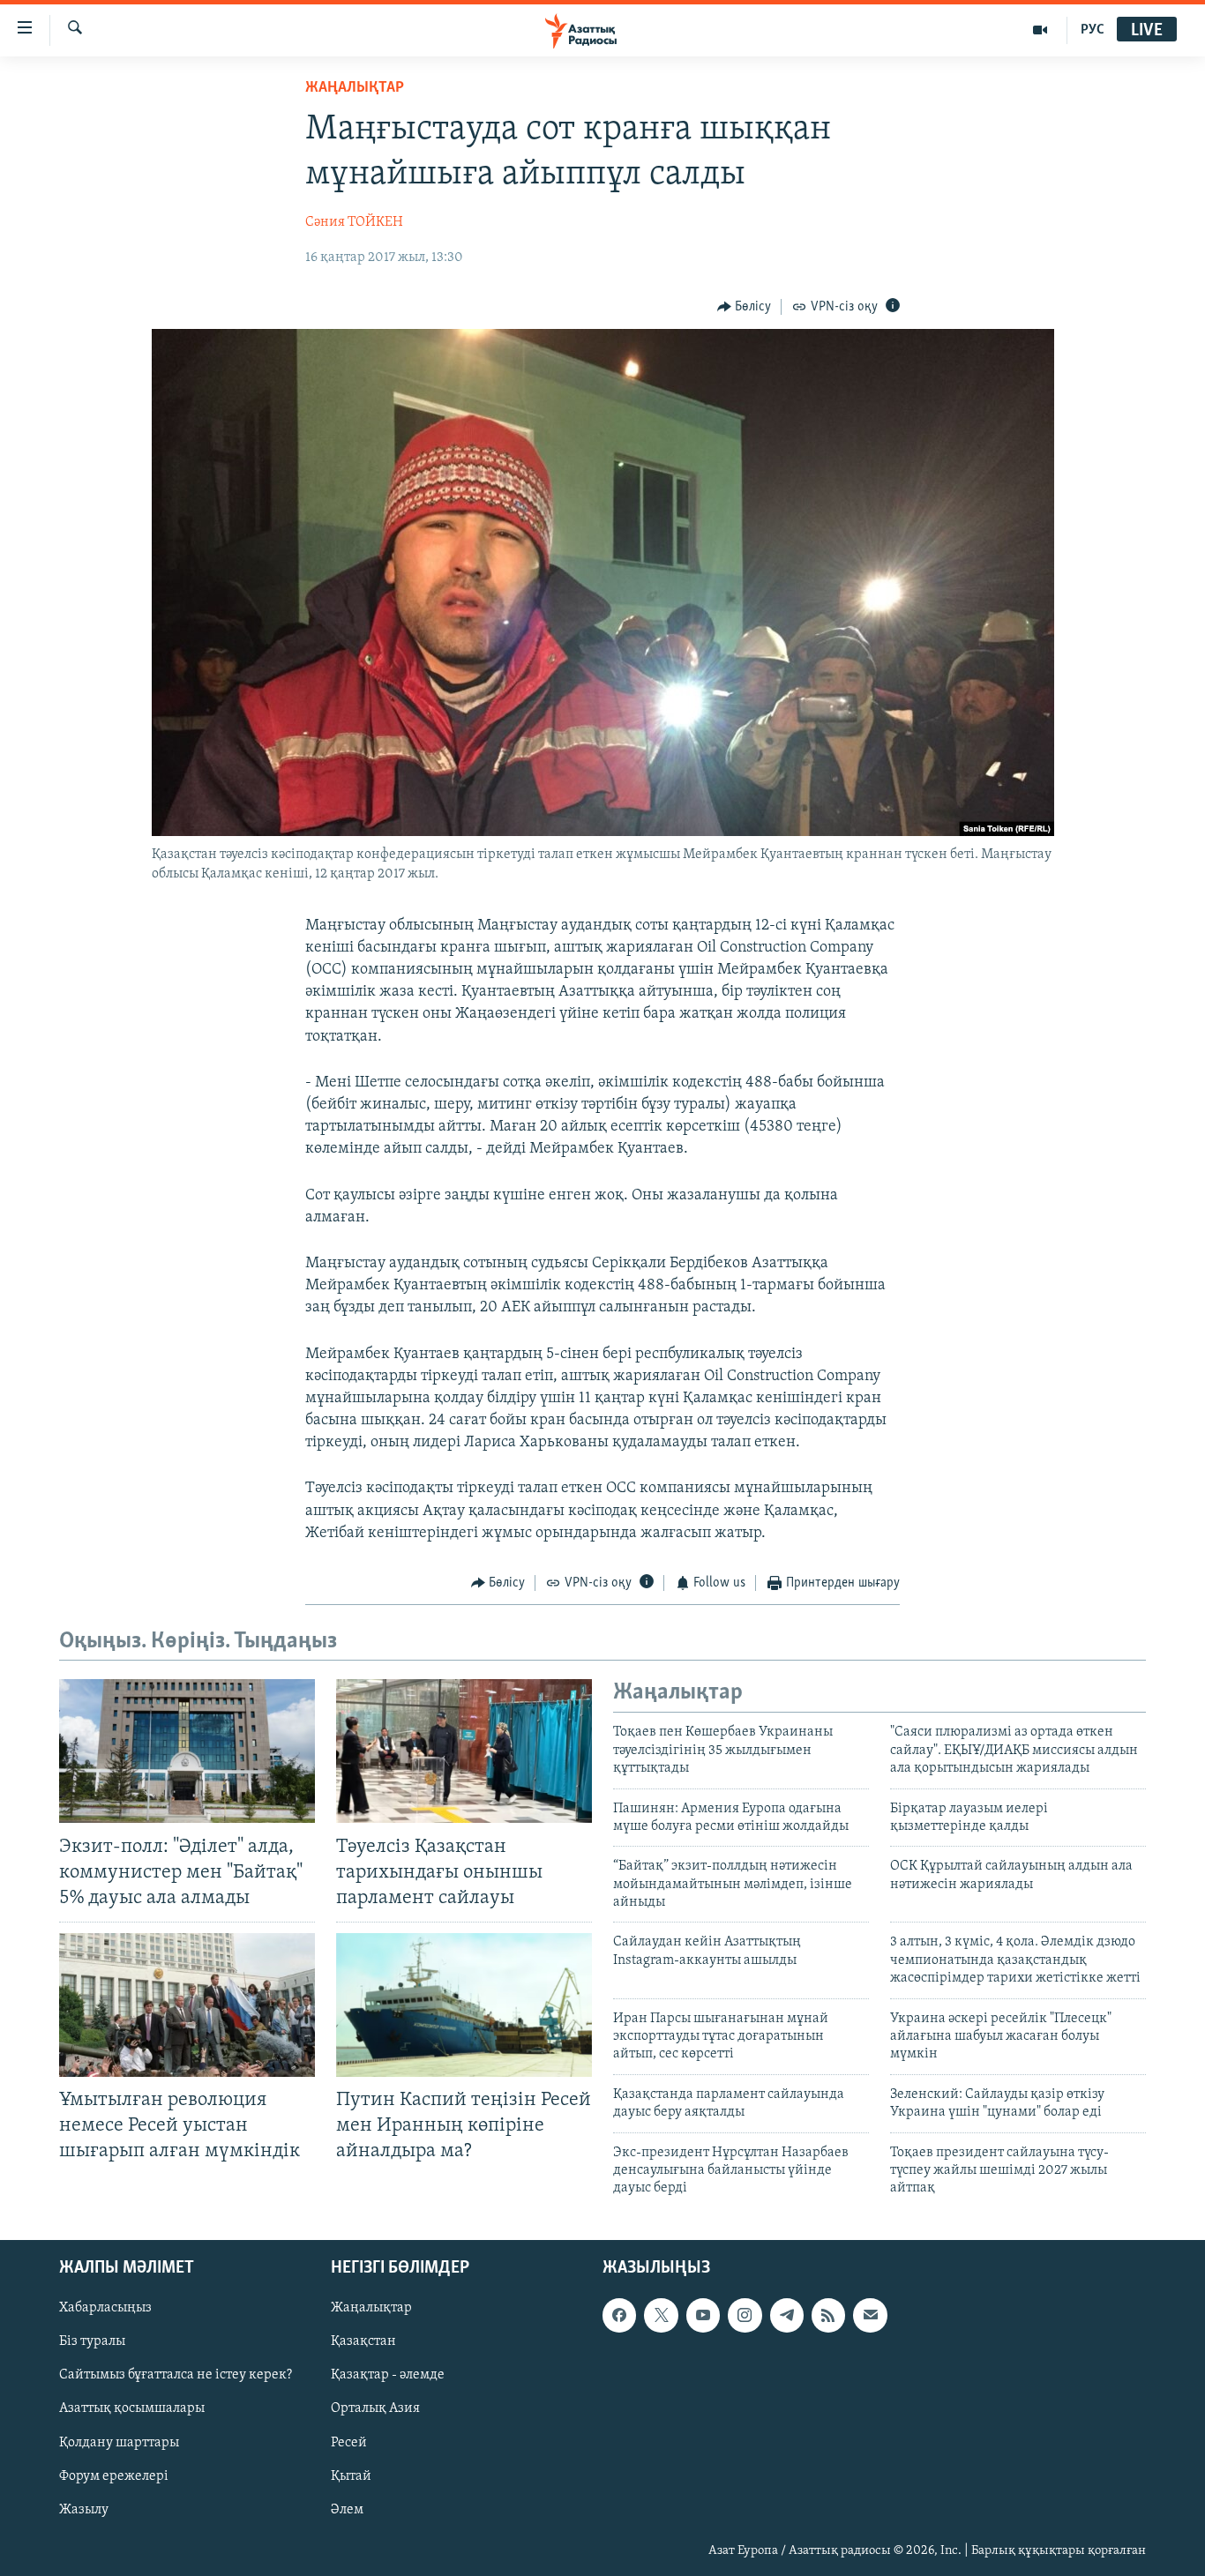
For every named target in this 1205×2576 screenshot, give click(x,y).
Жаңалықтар (371, 2308)
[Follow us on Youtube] (703, 2315)
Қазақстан (363, 2341)
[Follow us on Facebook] (619, 2315)
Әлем (347, 2509)
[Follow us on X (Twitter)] (661, 2315)
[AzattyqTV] (1040, 30)
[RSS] (828, 2315)
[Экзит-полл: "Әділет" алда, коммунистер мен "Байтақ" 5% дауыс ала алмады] (187, 1751)
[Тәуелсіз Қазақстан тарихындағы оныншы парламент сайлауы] (464, 1751)
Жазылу (84, 2509)
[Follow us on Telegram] (787, 2315)
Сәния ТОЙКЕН (354, 222)
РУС (1093, 30)
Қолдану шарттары (119, 2442)
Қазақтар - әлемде (388, 2375)
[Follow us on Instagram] (745, 2315)
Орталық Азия (375, 2408)
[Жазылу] (870, 2315)
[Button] (745, 307)
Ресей (349, 2442)
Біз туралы (92, 2341)
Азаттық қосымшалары (132, 2408)
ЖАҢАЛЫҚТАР (355, 88)
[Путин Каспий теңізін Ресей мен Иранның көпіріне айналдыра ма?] (464, 2005)
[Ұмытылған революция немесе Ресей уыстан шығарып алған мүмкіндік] (187, 2005)
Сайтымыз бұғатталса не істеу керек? (176, 2375)
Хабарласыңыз (105, 2308)
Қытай (351, 2475)
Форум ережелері (114, 2475)
